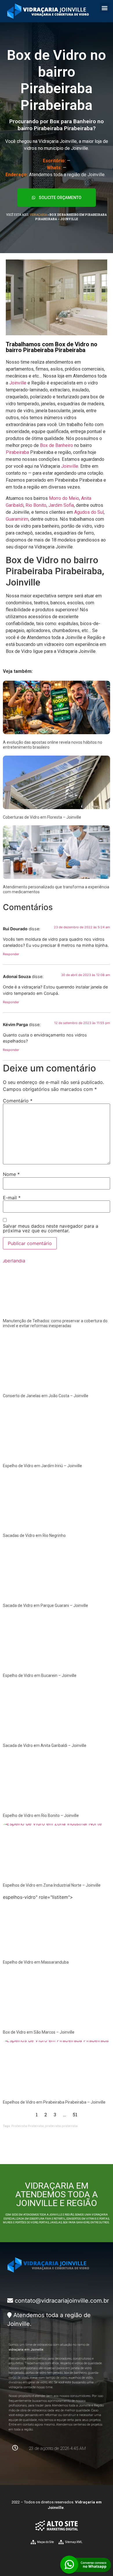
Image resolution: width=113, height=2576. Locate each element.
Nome (11, 1174)
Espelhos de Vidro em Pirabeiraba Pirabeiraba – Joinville (54, 2102)
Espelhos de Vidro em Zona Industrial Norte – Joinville (52, 1885)
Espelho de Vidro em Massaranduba (36, 1962)
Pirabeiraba (17, 452)
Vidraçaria (38, 215)
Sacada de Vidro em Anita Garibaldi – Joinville (45, 1745)
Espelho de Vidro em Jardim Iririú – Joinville (42, 1466)
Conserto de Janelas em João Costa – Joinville (46, 1396)
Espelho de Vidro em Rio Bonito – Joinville (41, 1815)
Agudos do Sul (89, 512)
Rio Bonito (36, 505)
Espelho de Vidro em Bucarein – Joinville (40, 1675)
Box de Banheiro (57, 445)
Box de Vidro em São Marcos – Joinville (39, 2032)
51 (75, 2114)
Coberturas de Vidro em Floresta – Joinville (42, 817)
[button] (104, 8)
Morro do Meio (64, 498)
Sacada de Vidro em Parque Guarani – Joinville (45, 1605)
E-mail (12, 1198)
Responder (11, 954)
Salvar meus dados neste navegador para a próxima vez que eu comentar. (51, 1228)
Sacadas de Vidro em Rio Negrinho (34, 1535)
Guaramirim (17, 519)
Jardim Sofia (61, 505)
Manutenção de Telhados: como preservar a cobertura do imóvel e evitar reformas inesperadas (55, 1323)
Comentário (18, 1101)
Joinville (18, 383)
